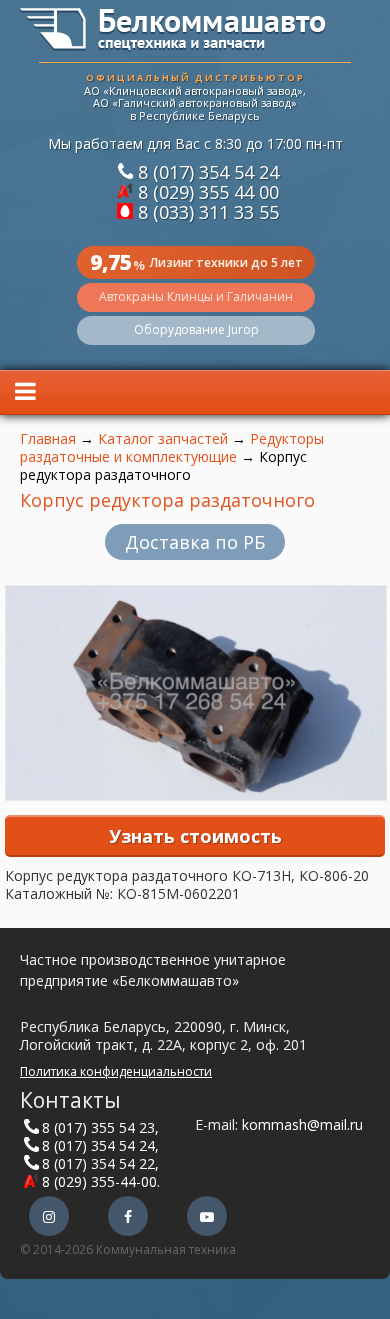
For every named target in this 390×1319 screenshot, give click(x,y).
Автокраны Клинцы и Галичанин (196, 296)
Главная (48, 438)
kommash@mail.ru (302, 1124)
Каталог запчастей (163, 438)
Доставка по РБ (195, 542)
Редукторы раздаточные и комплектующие (172, 447)
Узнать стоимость (195, 836)
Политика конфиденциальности (116, 1071)
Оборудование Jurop (196, 329)
